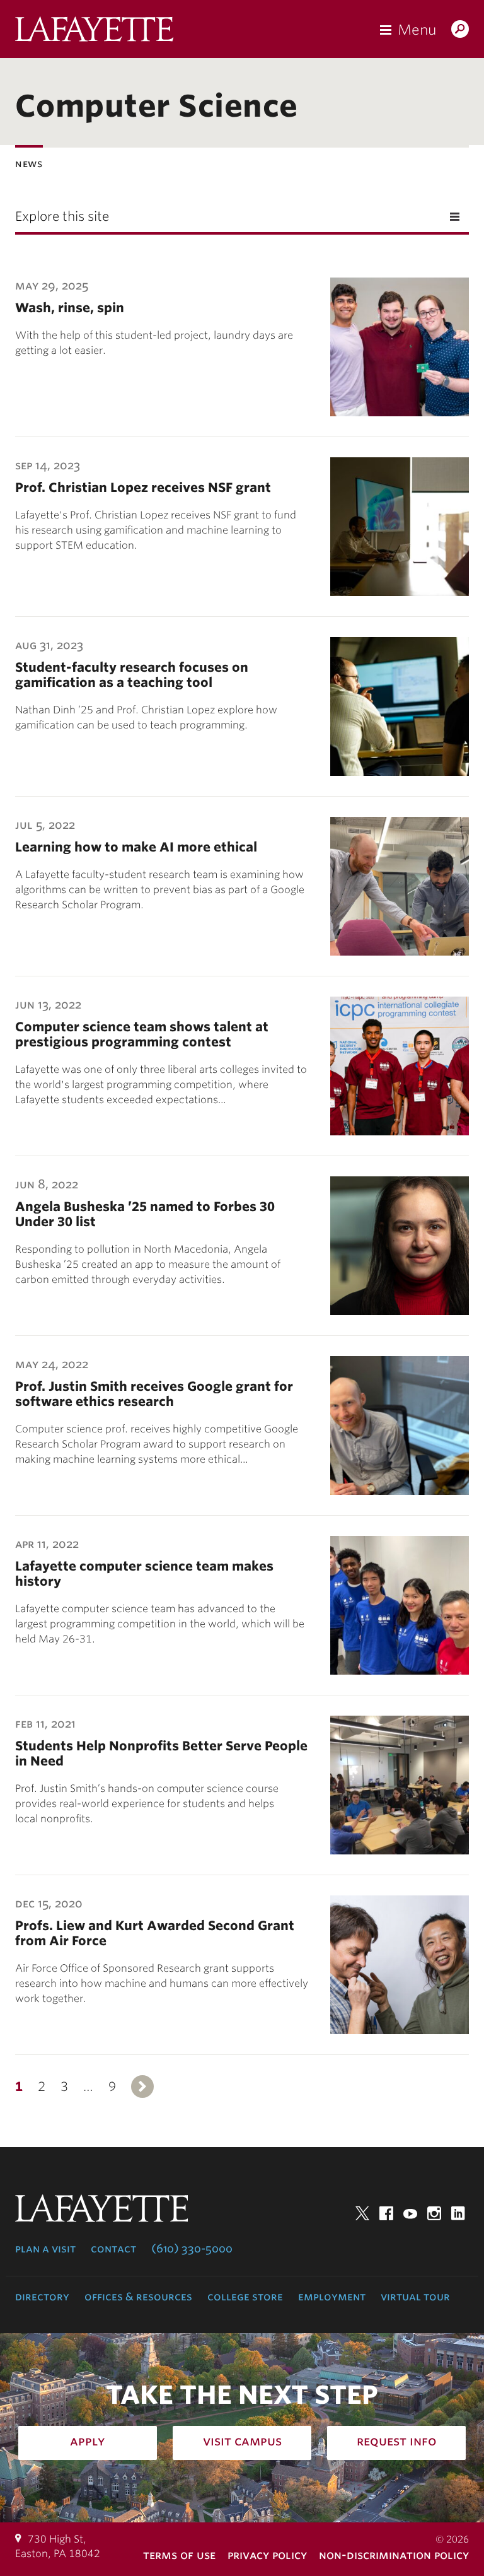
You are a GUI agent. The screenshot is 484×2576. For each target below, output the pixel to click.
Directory (42, 2297)
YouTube (410, 2213)
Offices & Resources (138, 2297)
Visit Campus (242, 2441)
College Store (245, 2297)
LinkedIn (458, 2213)
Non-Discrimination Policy (394, 2555)
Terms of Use (179, 2555)
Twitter (362, 2213)
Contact (113, 2249)
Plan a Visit (45, 2249)
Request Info (397, 2441)
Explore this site (62, 216)
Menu (417, 30)
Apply (88, 2441)
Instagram (434, 2213)
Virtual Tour (415, 2297)
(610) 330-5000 (192, 2249)
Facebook (386, 2213)
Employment (332, 2297)
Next (142, 2087)
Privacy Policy (267, 2555)
